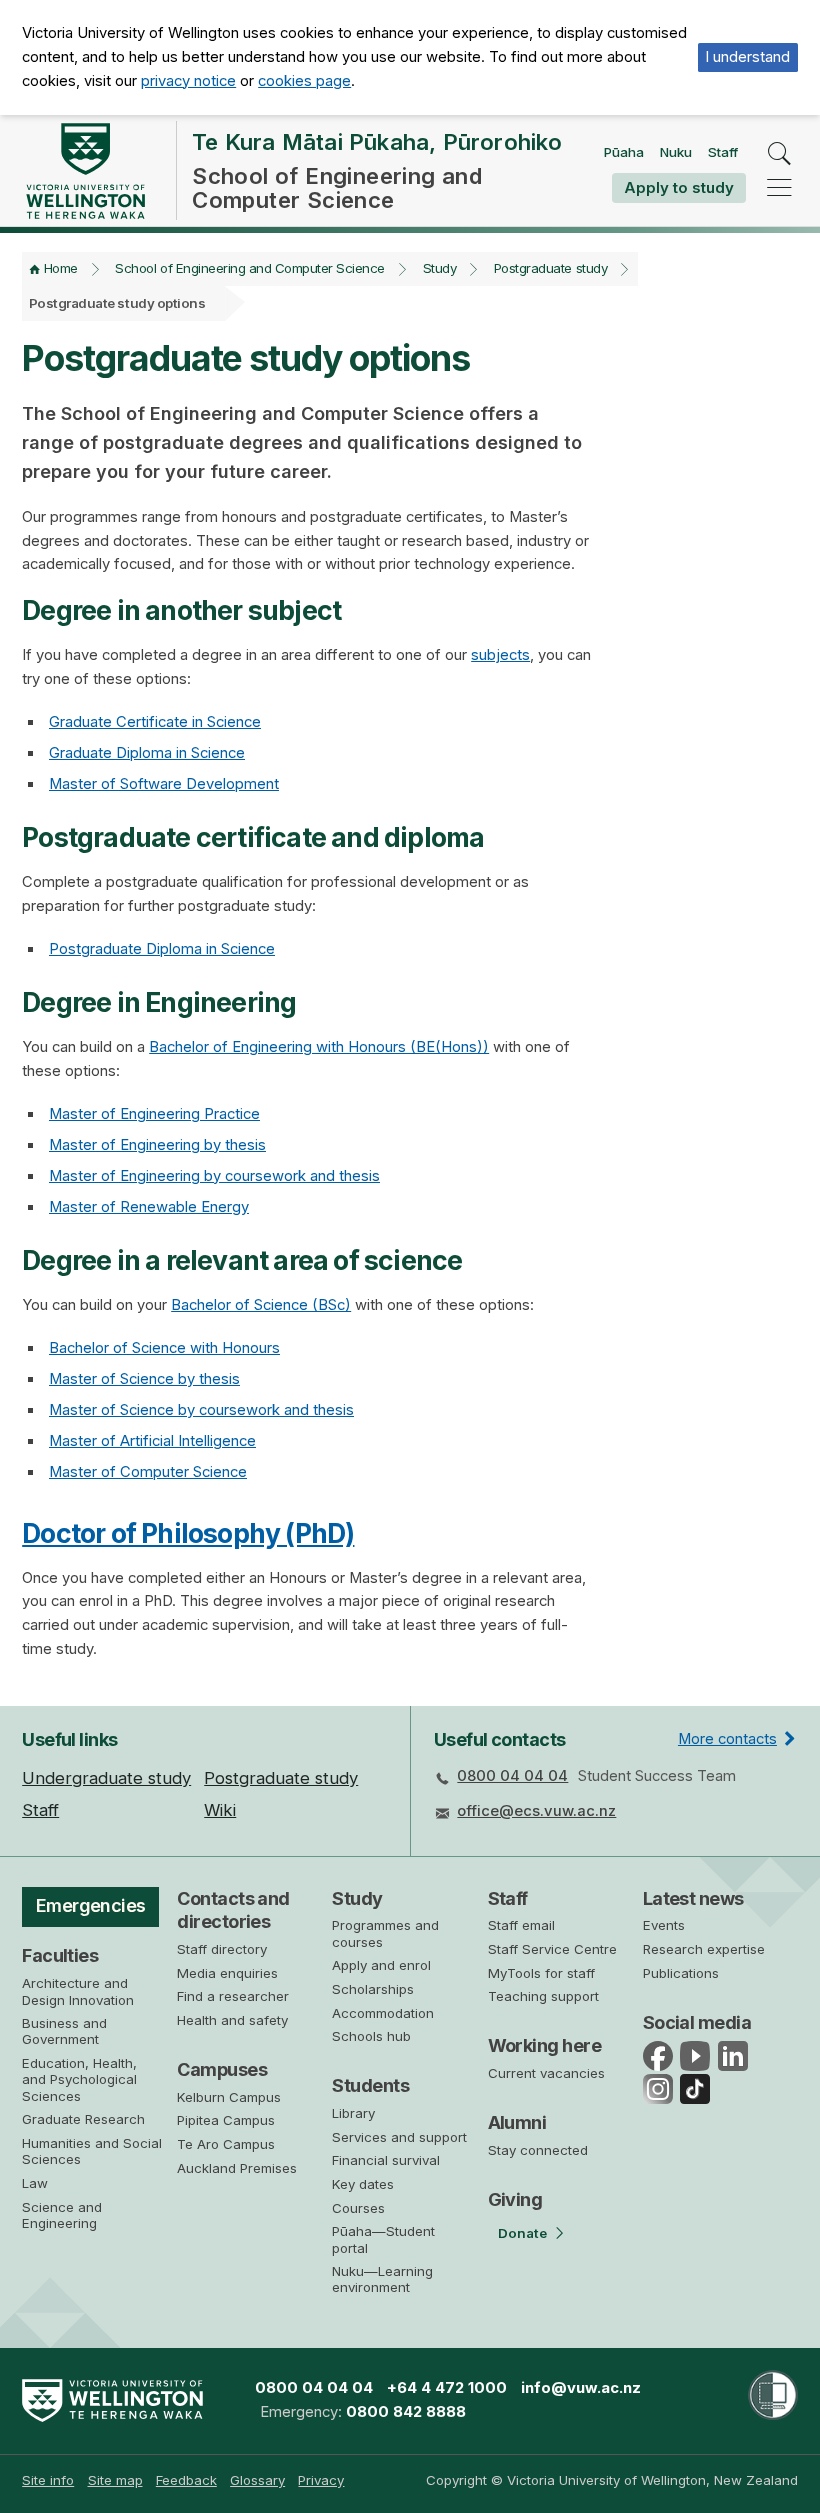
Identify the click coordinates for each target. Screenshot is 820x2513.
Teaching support (543, 1996)
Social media (697, 2022)
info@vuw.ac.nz (581, 2388)
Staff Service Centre (552, 1949)
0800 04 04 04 (512, 1776)
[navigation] (779, 187)
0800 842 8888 (406, 2412)
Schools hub (371, 2036)
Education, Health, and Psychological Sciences (79, 2079)
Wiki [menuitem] (220, 1810)
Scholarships (373, 1989)
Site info (48, 2480)
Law (35, 2183)
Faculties (60, 1955)
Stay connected (538, 2150)
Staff (723, 152)
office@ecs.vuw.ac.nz (536, 1811)
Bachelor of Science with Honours (164, 1348)
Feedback (186, 2480)
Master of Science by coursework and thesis (201, 1410)
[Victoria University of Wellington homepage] (85, 171)
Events (664, 1925)
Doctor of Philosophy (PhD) (188, 1533)
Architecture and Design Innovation (78, 1991)
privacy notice (188, 81)
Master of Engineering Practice (154, 1114)
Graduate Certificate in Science (155, 722)
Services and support (399, 2137)
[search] (779, 154)
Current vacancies (546, 2073)
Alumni (517, 2122)
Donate (522, 2233)
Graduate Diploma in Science (147, 753)
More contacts (727, 1739)
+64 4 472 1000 (447, 2388)
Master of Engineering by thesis (157, 1145)
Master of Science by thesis (144, 1379)
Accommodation (383, 2013)
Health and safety (232, 2020)
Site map (115, 2480)
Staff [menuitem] (40, 1810)
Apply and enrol (381, 1965)
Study (440, 268)
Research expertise (704, 1949)
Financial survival (386, 2160)
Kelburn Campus (229, 2097)
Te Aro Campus (226, 2144)
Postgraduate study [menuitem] (281, 1778)
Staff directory (222, 1949)
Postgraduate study (550, 268)
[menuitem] (48, 2480)
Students (370, 2085)
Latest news (693, 1898)
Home (61, 268)
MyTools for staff (541, 1973)
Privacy (321, 2480)
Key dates (363, 2184)
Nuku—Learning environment (382, 2279)
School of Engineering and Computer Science (250, 268)
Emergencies (91, 1905)
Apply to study (679, 187)
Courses (358, 2208)
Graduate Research (83, 2119)
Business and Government (64, 2031)
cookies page (304, 81)
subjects (500, 655)
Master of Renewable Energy (149, 1207)
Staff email (521, 1925)
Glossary (257, 2480)
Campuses (222, 2069)
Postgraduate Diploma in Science (162, 949)
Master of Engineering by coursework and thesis (214, 1176)
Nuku (676, 152)
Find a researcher (233, 1996)
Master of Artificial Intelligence (152, 1441)
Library (353, 2113)
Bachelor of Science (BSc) (261, 1305)
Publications (681, 1973)
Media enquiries (227, 1973)
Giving (515, 2199)
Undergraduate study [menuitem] (106, 1778)
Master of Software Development (164, 784)
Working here (545, 2045)
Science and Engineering (62, 2215)
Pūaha (624, 152)
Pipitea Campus (226, 2120)
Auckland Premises (237, 2168)
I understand (747, 57)
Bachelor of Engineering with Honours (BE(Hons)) (319, 1047)
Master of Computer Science (148, 1472)
